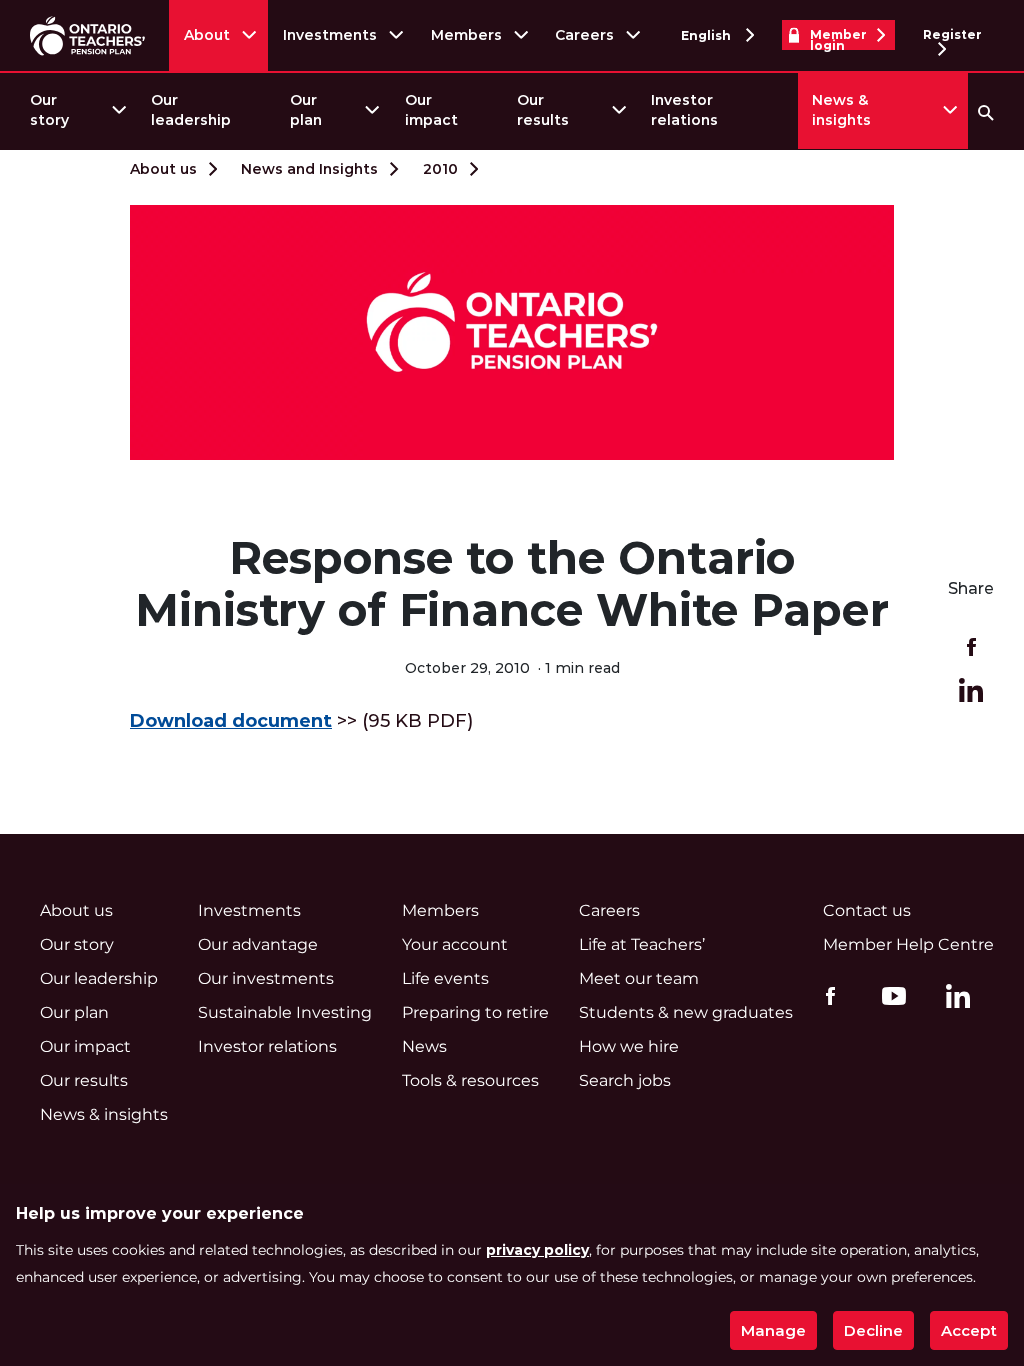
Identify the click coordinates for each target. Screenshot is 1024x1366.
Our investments (266, 978)
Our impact (431, 110)
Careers (584, 35)
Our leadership (191, 110)
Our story (49, 110)
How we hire (629, 1046)
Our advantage (258, 944)
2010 (440, 169)
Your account (455, 944)
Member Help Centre (908, 944)
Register (952, 34)
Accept (969, 1330)
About (207, 35)
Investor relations (684, 110)
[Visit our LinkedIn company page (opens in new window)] (953, 999)
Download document (231, 721)
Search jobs (625, 1080)
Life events (445, 978)
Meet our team (639, 978)
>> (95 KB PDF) (301, 721)
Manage (773, 1330)
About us (163, 169)
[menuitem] (76, 110)
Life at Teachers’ (642, 944)
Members (466, 35)
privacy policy (537, 1250)
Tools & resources (470, 1080)
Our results (543, 110)
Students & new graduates (686, 1012)
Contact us (867, 910)
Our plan (306, 110)
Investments (330, 35)
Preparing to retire (475, 1012)
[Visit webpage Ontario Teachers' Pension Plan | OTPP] (87, 35)
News (424, 1046)
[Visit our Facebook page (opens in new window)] (825, 995)
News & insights (841, 110)
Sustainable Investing (285, 1012)
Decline (873, 1330)
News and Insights (309, 169)
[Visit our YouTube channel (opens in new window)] (889, 995)
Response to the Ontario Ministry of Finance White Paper (511, 584)
